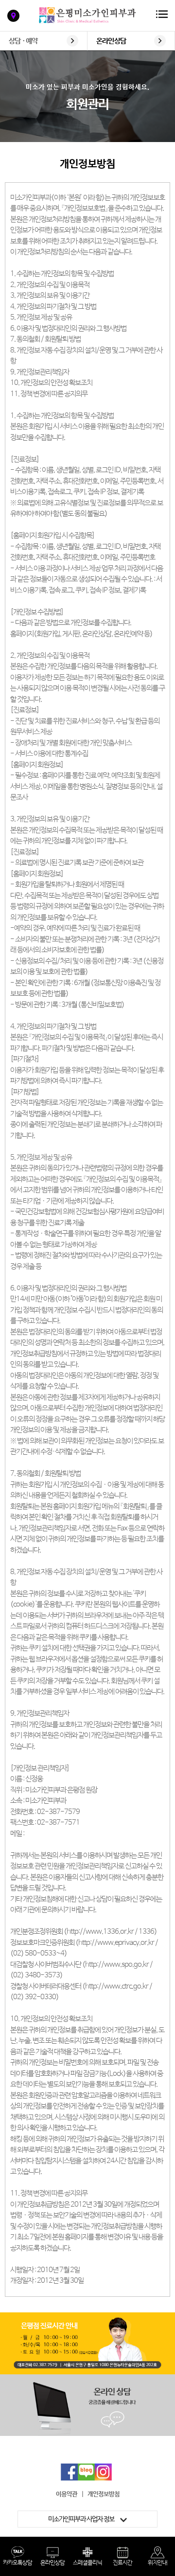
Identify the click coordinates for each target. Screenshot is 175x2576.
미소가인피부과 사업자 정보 (82, 2519)
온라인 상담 (111, 41)
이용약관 (67, 2494)
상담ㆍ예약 (23, 41)
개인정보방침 (104, 2494)
